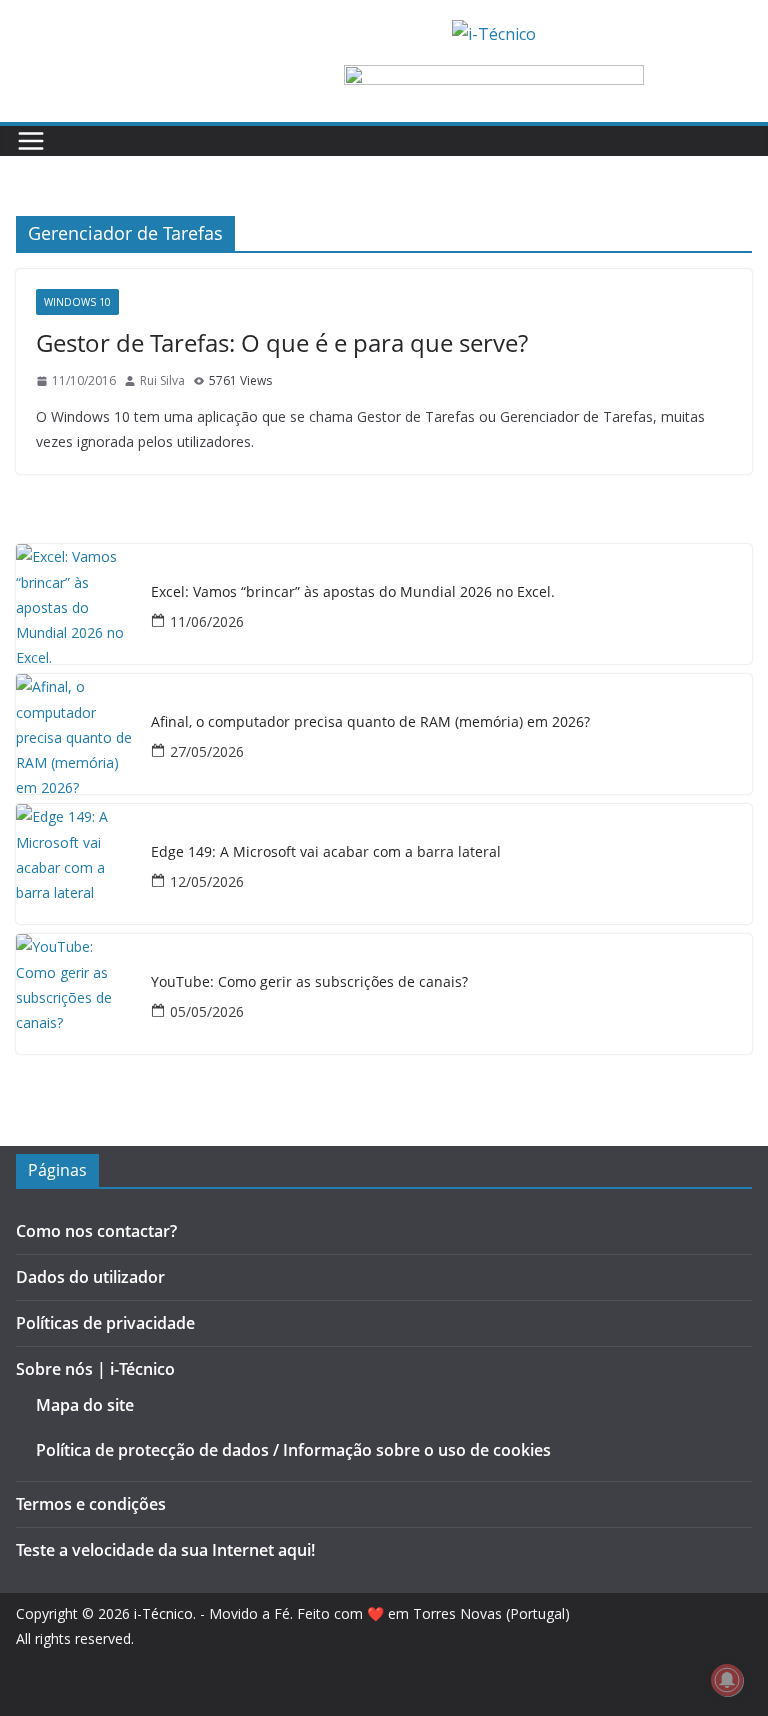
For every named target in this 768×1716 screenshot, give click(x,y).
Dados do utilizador (90, 1277)
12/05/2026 (207, 881)
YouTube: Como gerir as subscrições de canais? (309, 982)
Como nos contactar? (96, 1231)
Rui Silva (162, 380)
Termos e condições (91, 1504)
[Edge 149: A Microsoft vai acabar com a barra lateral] (76, 864)
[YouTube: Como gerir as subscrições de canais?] (76, 994)
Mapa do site (85, 1405)
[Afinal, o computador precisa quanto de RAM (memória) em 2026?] (76, 734)
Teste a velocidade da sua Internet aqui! (165, 1550)
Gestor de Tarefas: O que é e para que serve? (282, 342)
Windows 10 (77, 302)
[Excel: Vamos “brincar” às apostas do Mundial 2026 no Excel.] (76, 604)
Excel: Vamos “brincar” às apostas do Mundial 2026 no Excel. (353, 592)
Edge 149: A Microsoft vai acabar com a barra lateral (326, 852)
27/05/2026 (207, 751)
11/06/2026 (207, 621)
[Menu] (31, 141)
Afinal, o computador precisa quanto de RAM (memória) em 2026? (370, 722)
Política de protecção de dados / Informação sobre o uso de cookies (293, 1450)
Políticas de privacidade (105, 1323)
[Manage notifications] (727, 1680)
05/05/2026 (207, 1011)
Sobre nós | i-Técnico (95, 1369)
